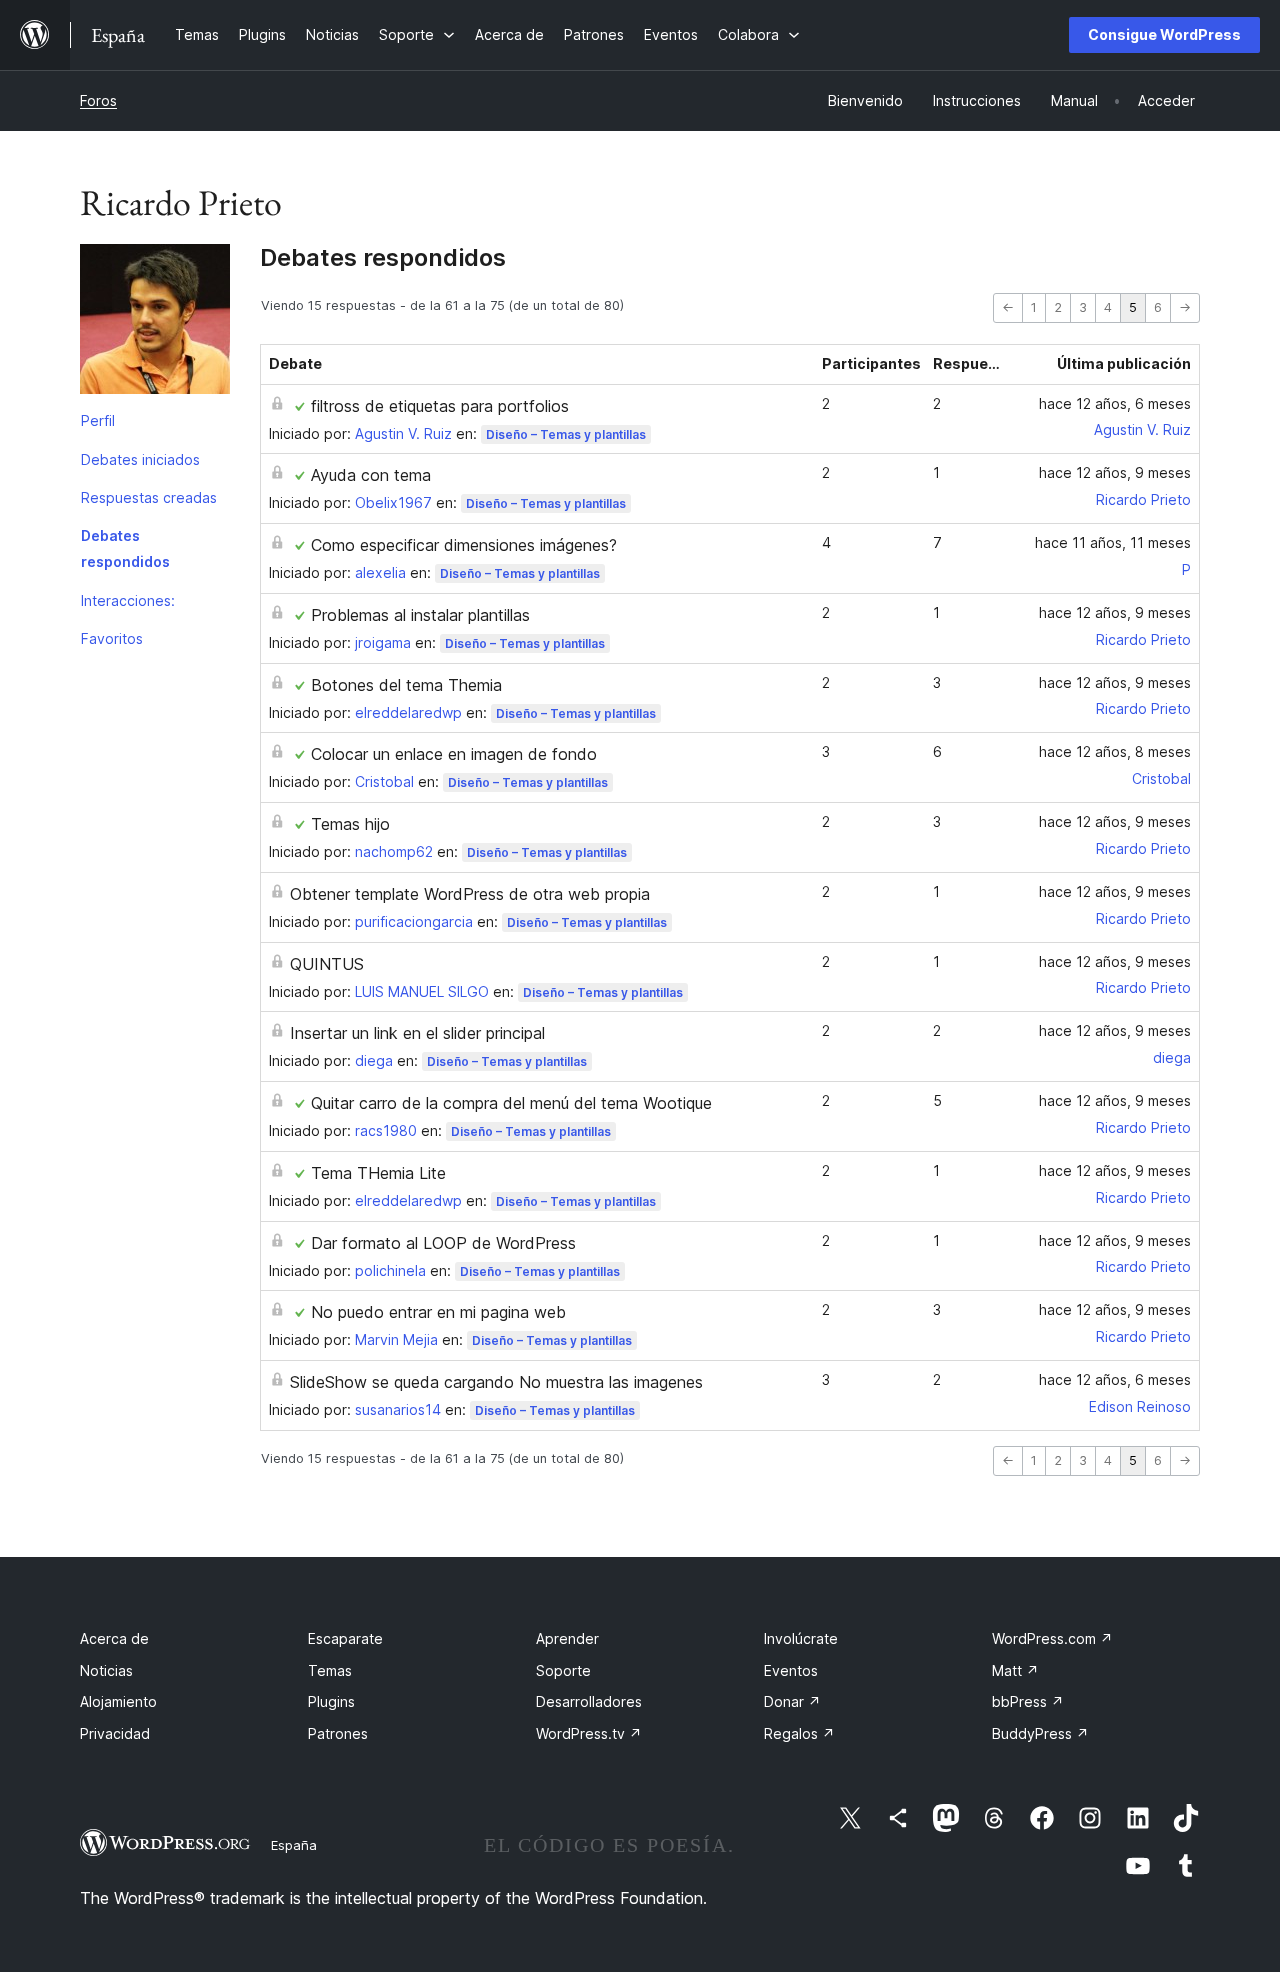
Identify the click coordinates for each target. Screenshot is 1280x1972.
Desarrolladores (589, 1701)
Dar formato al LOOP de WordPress (443, 1243)
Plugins (331, 1701)
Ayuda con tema (371, 475)
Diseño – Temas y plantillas (566, 434)
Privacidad (115, 1733)
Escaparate (345, 1638)
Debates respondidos (125, 548)
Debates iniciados (140, 459)
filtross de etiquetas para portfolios (440, 406)
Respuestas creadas (149, 497)
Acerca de (114, 1638)
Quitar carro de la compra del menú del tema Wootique (511, 1103)
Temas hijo (350, 824)
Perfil (98, 420)
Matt (1015, 1670)
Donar (792, 1701)
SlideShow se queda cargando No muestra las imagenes (496, 1382)
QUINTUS (327, 964)
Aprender (567, 1638)
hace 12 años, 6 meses (1115, 403)
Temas (330, 1670)
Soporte (563, 1670)
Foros (98, 100)
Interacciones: (128, 600)
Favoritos (112, 638)
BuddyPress (1040, 1733)
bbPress (1028, 1701)
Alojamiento (118, 1701)
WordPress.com (1052, 1638)
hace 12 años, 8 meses (1115, 751)
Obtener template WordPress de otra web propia (470, 894)
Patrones (338, 1733)
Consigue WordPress (1164, 34)
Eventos (791, 1670)
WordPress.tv (589, 1733)
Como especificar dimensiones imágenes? (464, 545)
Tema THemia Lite (378, 1173)
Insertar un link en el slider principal (417, 1033)
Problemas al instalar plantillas (420, 615)
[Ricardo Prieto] (155, 323)
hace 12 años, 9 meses (1115, 472)
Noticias (106, 1670)
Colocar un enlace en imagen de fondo (454, 754)
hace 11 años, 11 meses (1113, 542)
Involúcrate (801, 1638)
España (294, 1845)
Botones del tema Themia (406, 685)
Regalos (799, 1733)
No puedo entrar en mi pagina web (438, 1312)
